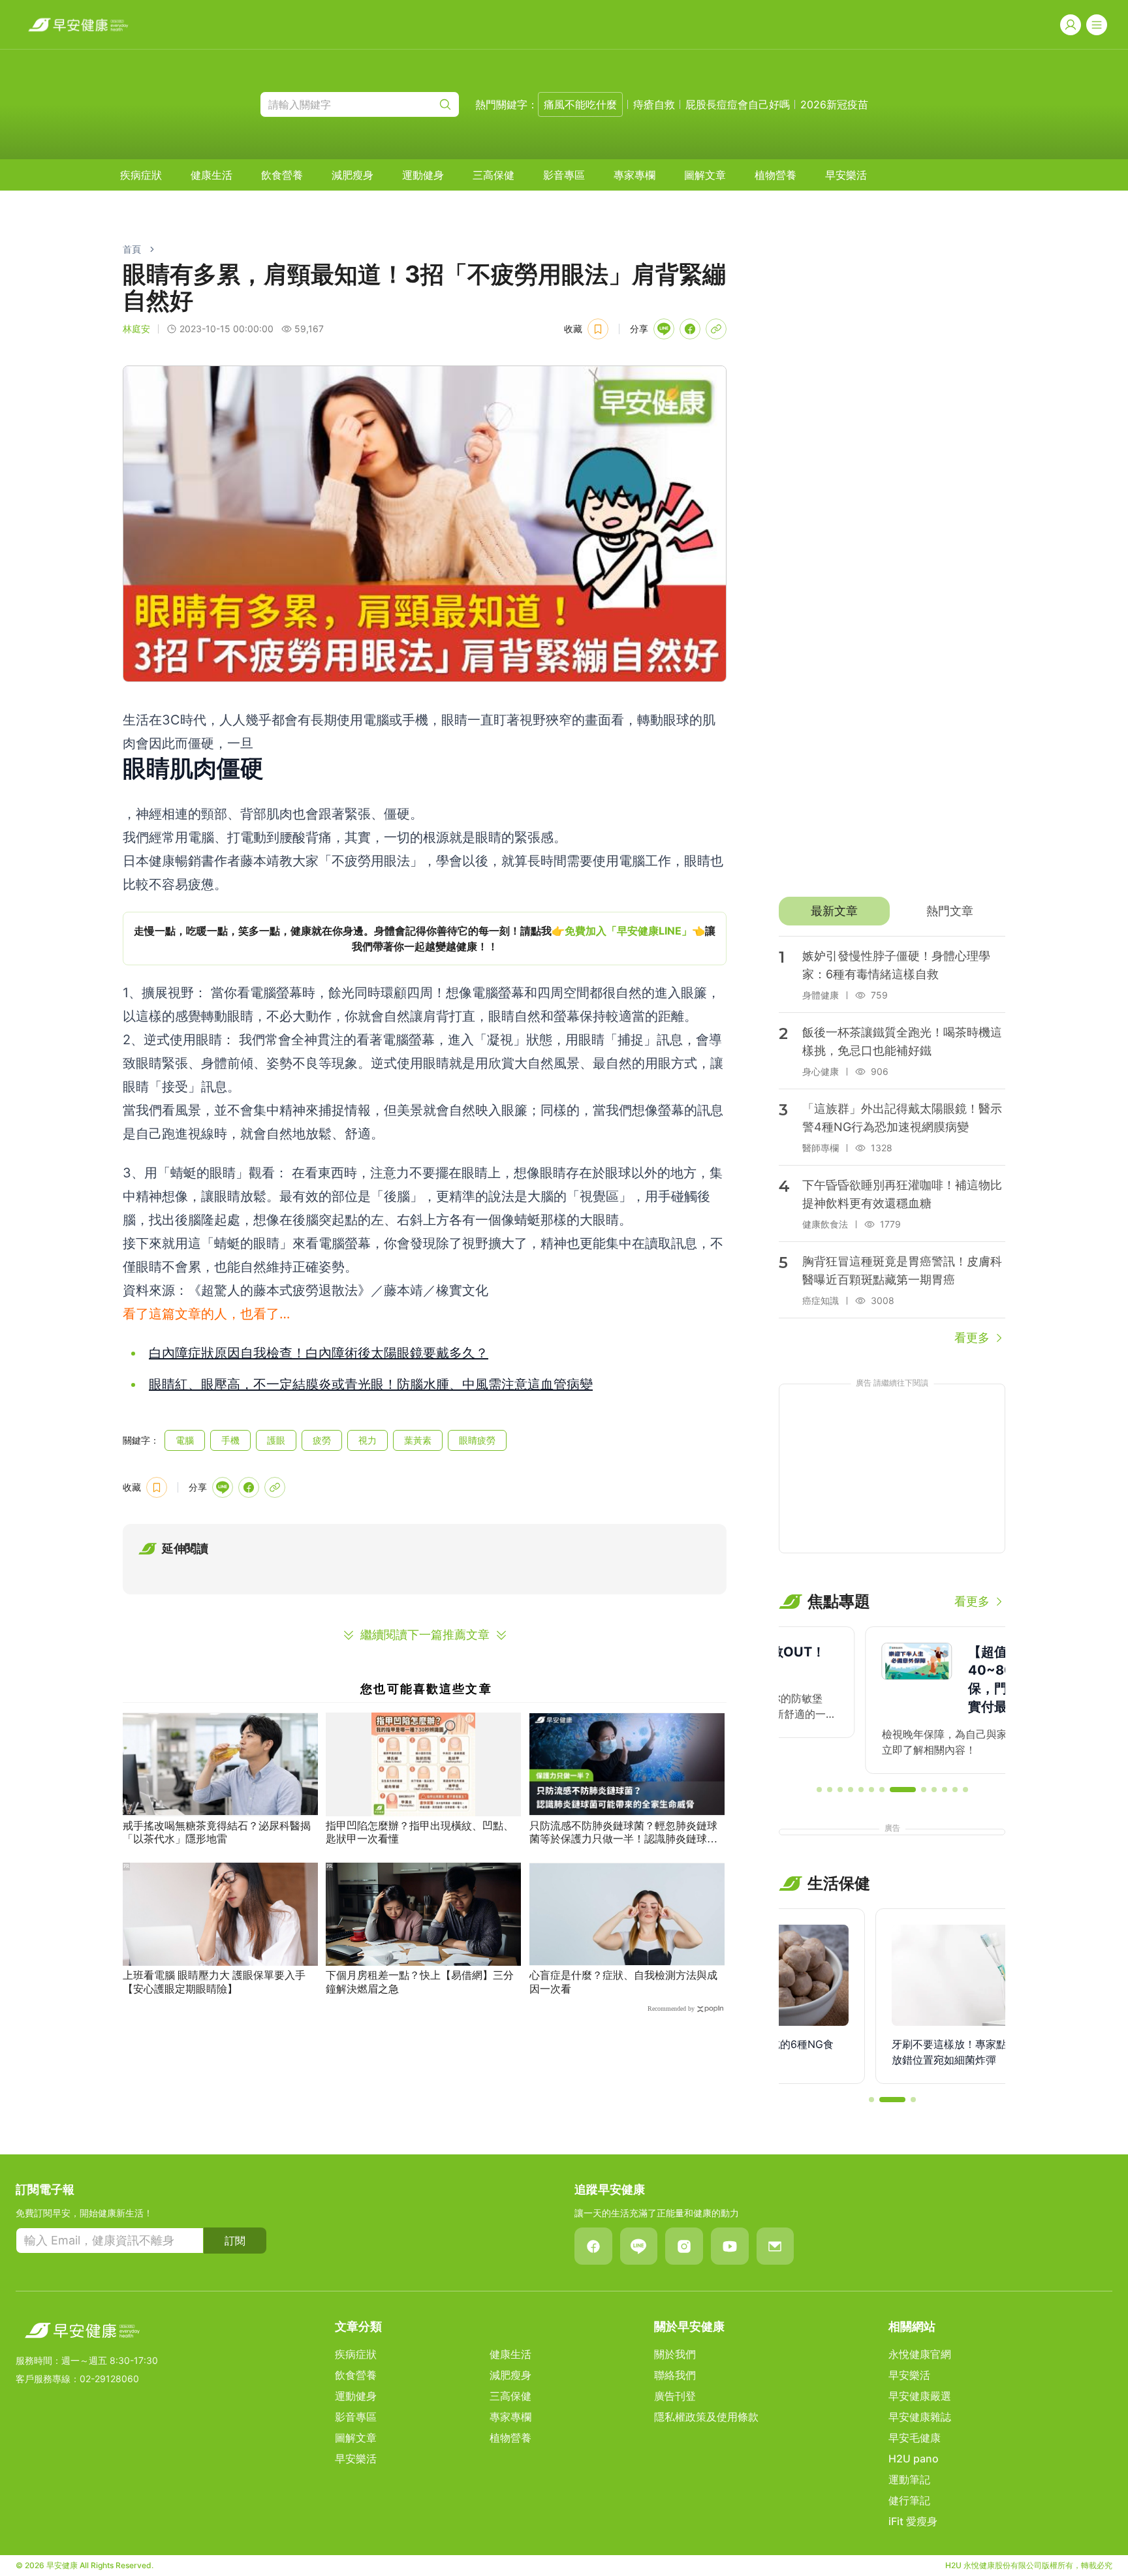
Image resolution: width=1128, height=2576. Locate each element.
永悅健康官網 (920, 2354)
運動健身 (423, 175)
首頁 (132, 249)
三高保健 (493, 175)
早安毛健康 (915, 2438)
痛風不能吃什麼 (580, 104)
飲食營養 (282, 175)
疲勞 (322, 1440)
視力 (368, 1440)
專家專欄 (634, 175)
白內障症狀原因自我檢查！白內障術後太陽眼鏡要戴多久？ (319, 1353)
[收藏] (598, 329)
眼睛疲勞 (477, 1440)
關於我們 (675, 2354)
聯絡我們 (675, 2375)
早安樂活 (846, 175)
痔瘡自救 (654, 104)
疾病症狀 (141, 175)
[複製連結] (716, 329)
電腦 (185, 1440)
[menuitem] (141, 175)
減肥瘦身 (352, 175)
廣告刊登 (675, 2396)
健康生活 (211, 175)
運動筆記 (909, 2479)
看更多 (972, 1338)
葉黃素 (418, 1440)
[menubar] (493, 175)
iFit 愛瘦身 (913, 2521)
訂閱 (235, 2241)
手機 (230, 1440)
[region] (425, 939)
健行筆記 (909, 2500)
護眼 (276, 1440)
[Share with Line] (664, 329)
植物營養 (775, 175)
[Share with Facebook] (690, 329)
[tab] (834, 911)
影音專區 (564, 175)
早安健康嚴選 (920, 2396)
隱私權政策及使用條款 (706, 2417)
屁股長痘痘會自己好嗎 (738, 104)
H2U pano (914, 2459)
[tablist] (892, 911)
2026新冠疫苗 (834, 104)
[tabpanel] (892, 1141)
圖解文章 (705, 175)
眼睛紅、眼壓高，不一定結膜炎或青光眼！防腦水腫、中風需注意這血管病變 (371, 1384)
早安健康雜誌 (920, 2417)
